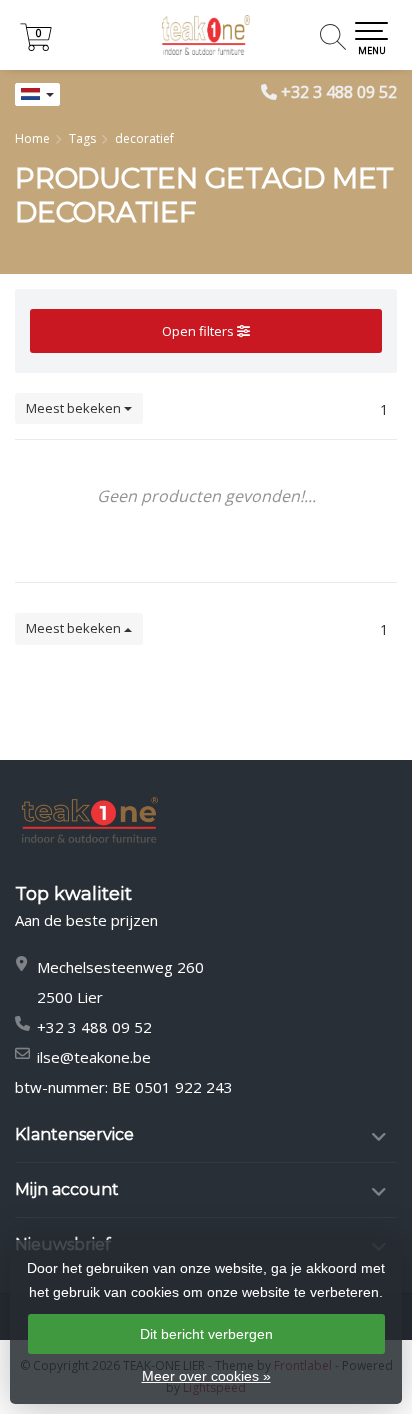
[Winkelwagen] (36, 45)
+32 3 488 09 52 (339, 92)
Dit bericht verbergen (206, 1334)
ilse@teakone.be (94, 1057)
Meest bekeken (75, 408)
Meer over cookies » (206, 1376)
